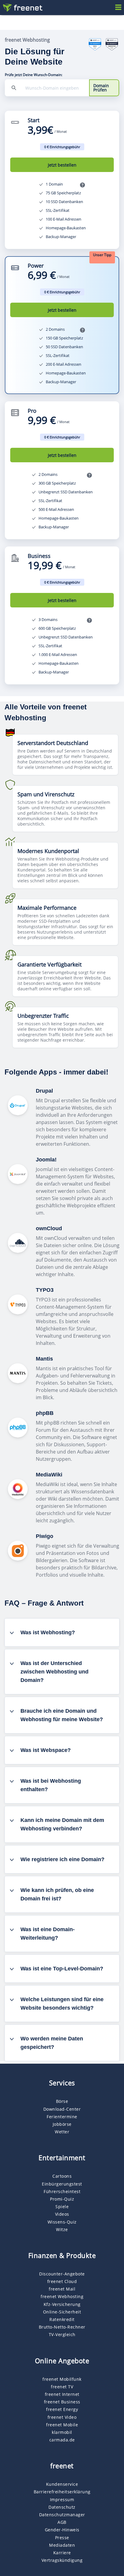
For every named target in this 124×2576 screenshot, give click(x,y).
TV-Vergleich (62, 2334)
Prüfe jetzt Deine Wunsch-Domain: (34, 75)
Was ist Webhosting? (48, 1632)
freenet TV (62, 2387)
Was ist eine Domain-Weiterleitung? (48, 1934)
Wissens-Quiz (62, 2222)
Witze (62, 2229)
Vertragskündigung (62, 2560)
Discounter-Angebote (62, 2274)
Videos (62, 2214)
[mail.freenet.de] (22, 8)
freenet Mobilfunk (62, 2379)
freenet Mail (62, 2289)
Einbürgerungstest (62, 2184)
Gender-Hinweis (62, 2530)
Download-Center (62, 2109)
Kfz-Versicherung (62, 2304)
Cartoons (62, 2176)
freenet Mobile (62, 2425)
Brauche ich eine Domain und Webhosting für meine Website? (62, 1715)
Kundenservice (62, 2484)
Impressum (62, 2500)
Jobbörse (62, 2124)
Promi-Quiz (62, 2199)
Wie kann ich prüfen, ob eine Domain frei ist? (57, 1894)
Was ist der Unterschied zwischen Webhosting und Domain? (54, 1672)
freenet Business (62, 2402)
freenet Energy (62, 2409)
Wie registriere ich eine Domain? (62, 1859)
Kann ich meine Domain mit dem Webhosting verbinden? (62, 1824)
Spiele (62, 2207)
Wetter (62, 2132)
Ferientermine (62, 2117)
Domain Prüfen (101, 88)
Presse (62, 2538)
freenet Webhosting (62, 2296)
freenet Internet (62, 2394)
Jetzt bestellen (62, 165)
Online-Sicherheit (62, 2312)
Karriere (62, 2553)
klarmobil (62, 2432)
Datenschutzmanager (62, 2515)
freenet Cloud (62, 2281)
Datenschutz (62, 2507)
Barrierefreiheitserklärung (62, 2492)
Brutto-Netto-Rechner (62, 2327)
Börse (62, 2101)
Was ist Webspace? (46, 1750)
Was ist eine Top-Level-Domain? (62, 1969)
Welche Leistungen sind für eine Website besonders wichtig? (62, 2004)
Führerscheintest (62, 2191)
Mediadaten (62, 2545)
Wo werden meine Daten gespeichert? (52, 2043)
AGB (62, 2522)
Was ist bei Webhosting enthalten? (51, 1785)
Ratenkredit (62, 2319)
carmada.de (62, 2440)
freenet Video (62, 2417)
